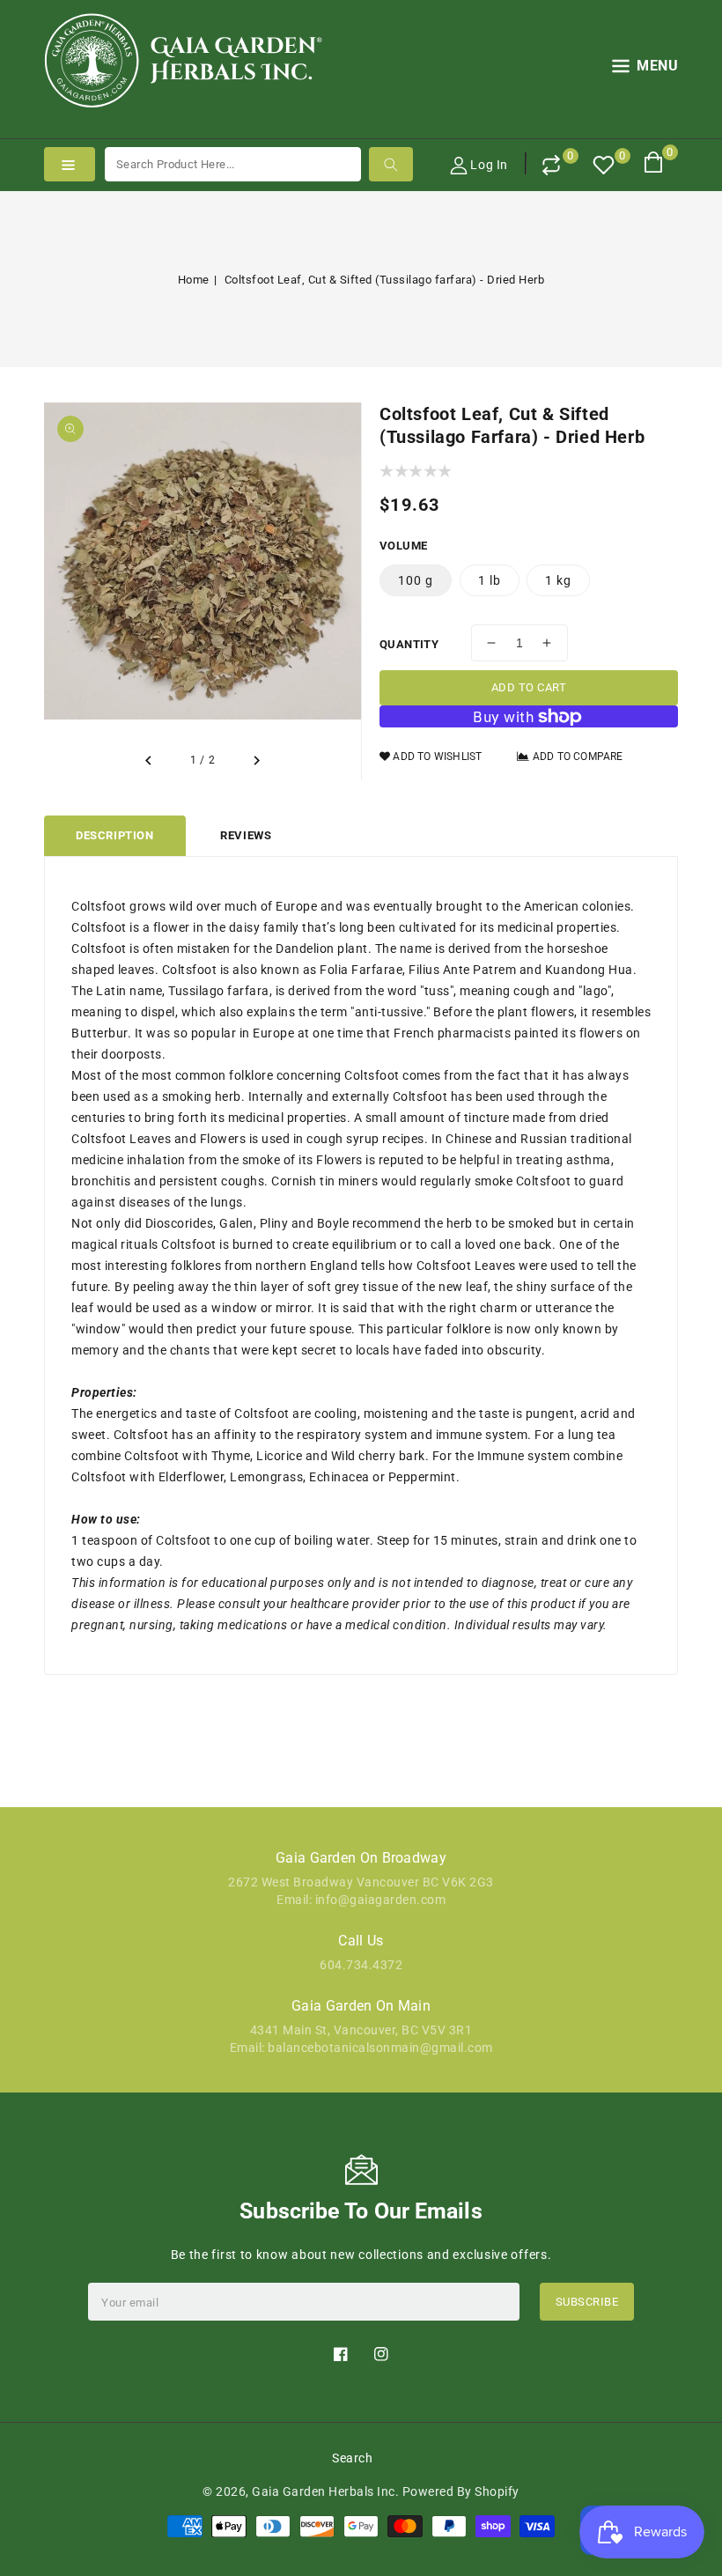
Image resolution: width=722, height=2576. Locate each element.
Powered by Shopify (461, 2491)
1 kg (558, 580)
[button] (645, 69)
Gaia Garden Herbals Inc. (325, 2491)
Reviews (246, 835)
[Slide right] (255, 761)
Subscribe (587, 2302)
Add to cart (529, 687)
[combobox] (233, 164)
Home (194, 280)
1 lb (490, 580)
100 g (416, 580)
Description (115, 835)
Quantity (409, 644)
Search (352, 2458)
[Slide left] (150, 761)
